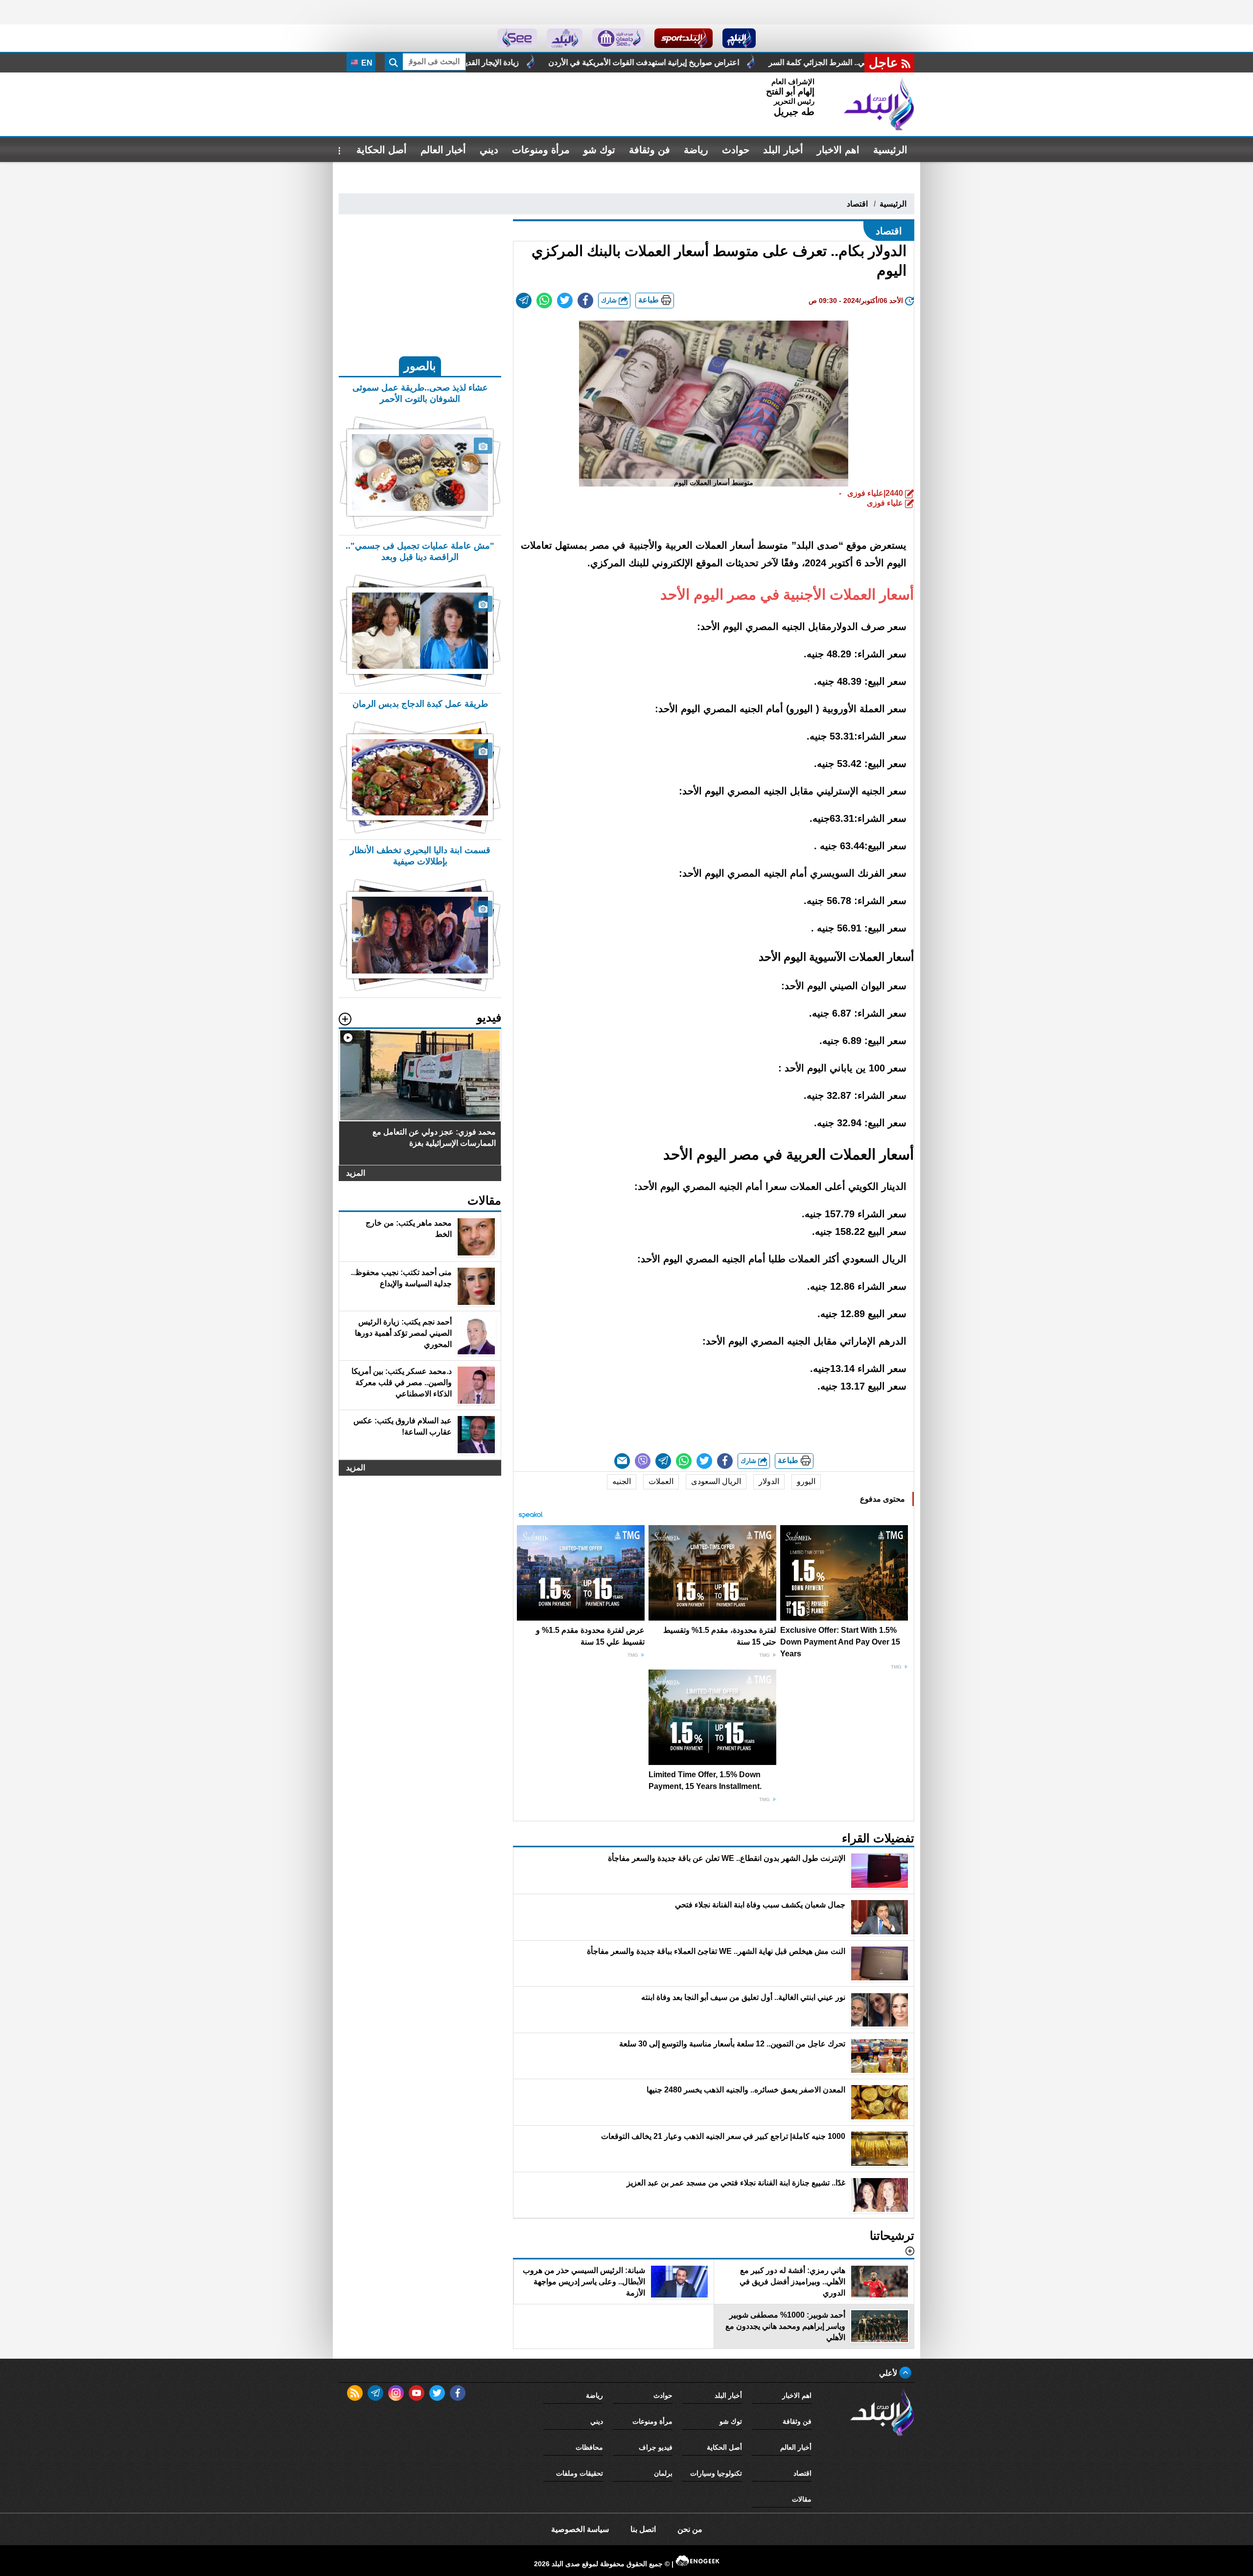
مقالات (802, 2499)
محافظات (589, 2447)
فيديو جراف (656, 2447)
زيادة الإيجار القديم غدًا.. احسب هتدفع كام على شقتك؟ (624, 62)
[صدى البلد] (879, 104)
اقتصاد (857, 204)
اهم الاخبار (838, 150)
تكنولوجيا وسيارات (716, 2473)
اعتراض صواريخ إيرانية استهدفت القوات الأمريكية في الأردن (835, 62)
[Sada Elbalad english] (517, 38)
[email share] (524, 301)
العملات (661, 1481)
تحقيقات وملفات (580, 2473)
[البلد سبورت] (684, 38)
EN (366, 63)
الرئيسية (890, 150)
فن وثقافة (650, 150)
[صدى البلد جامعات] (618, 38)
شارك (610, 300)
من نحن (690, 2529)
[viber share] (643, 1461)
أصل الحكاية (382, 150)
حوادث (736, 150)
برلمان (663, 2473)
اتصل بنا (643, 2529)
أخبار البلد (783, 150)
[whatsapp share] (544, 301)
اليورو (806, 1481)
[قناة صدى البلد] (739, 38)
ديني (489, 150)
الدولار (769, 1481)
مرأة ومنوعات (541, 150)
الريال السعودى (716, 1481)
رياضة (696, 150)
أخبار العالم (443, 150)
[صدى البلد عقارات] (565, 38)
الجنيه (622, 1481)
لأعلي (889, 2373)
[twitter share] (565, 301)
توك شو (599, 150)
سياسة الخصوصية (580, 2529)
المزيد (356, 1173)
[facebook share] (585, 301)
